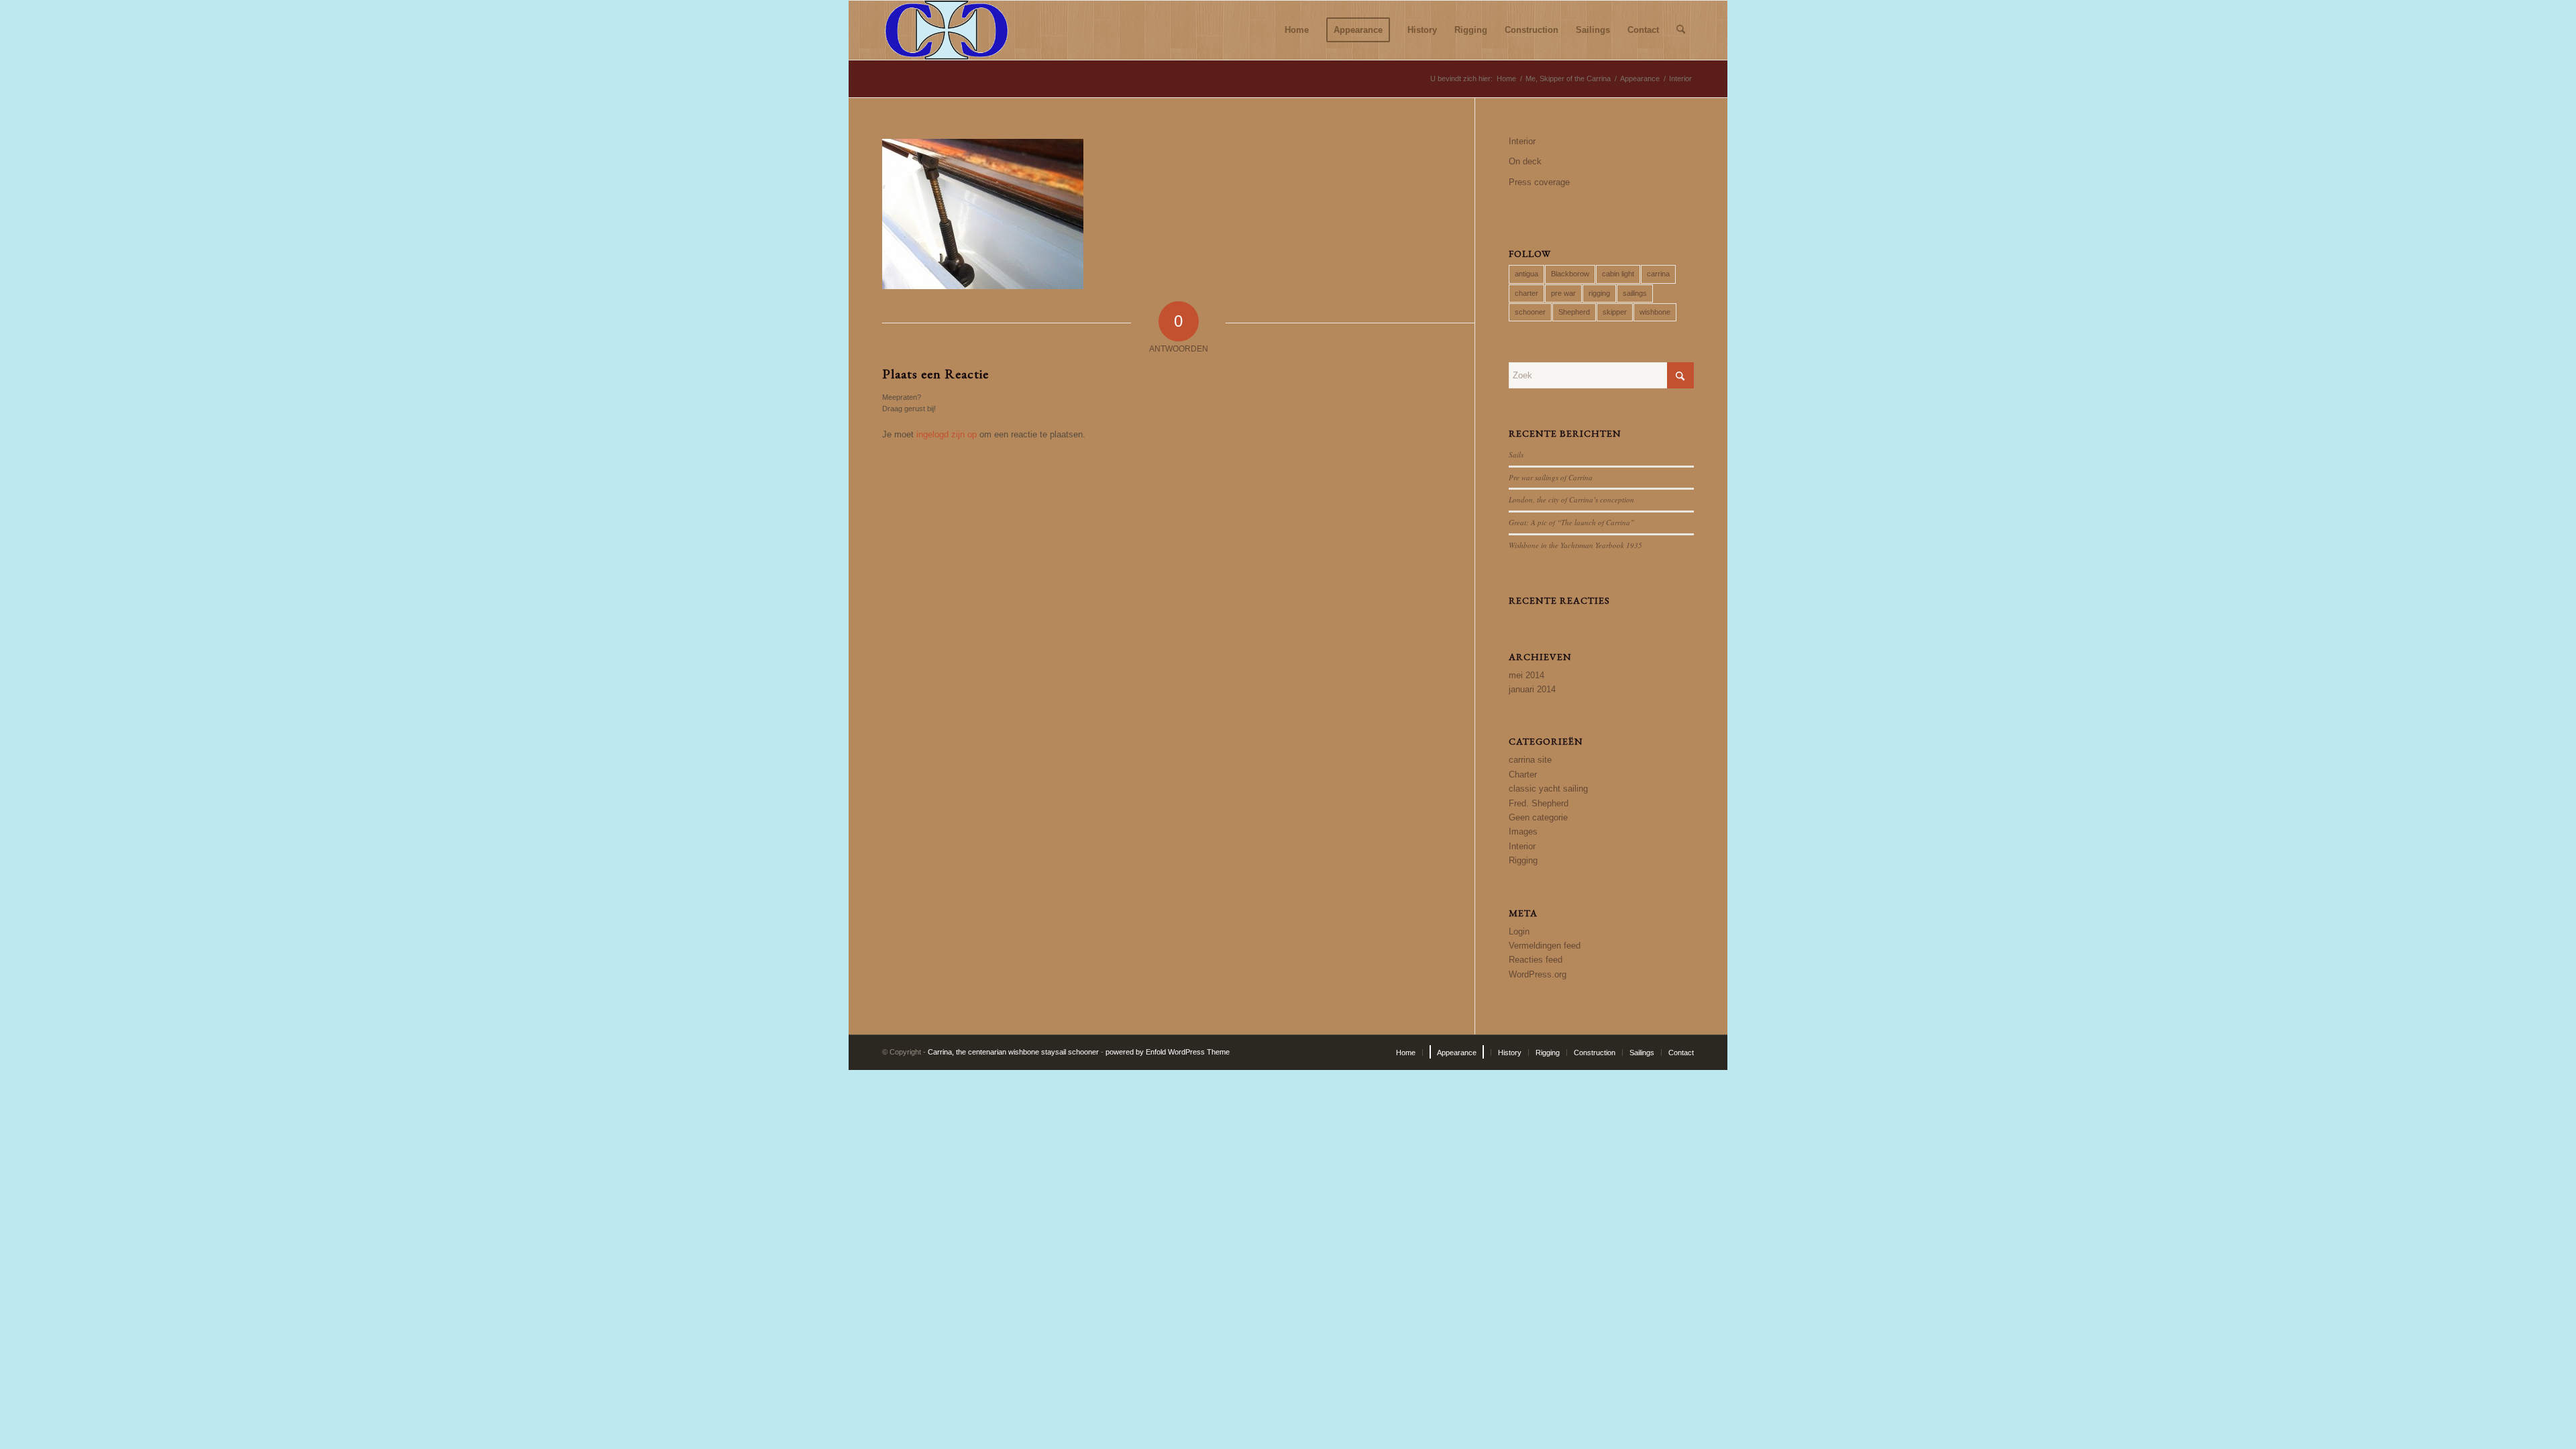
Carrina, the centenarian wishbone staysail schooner (1013, 1052)
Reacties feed (1536, 960)
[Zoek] (1681, 30)
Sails (1516, 454)
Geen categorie (1538, 817)
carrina (1658, 274)
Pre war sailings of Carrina (1551, 477)
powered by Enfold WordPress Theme (1168, 1052)
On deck (1525, 161)
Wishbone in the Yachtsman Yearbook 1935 (1575, 545)
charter (1526, 293)
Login (1519, 931)
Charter (1523, 774)
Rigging (1523, 860)
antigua (1526, 274)
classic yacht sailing (1548, 789)
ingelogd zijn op (947, 434)
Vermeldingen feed (1545, 946)
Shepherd (1574, 312)
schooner (1530, 312)
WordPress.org (1538, 974)
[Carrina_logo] (947, 30)
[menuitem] (1297, 30)
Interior (1522, 141)
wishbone (1655, 312)
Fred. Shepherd (1539, 803)
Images (1523, 831)
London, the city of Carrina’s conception (1571, 499)
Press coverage (1539, 182)
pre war (1563, 293)
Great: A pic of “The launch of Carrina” (1571, 522)
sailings (1635, 293)
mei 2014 (1526, 675)
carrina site (1530, 760)
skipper (1615, 312)
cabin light (1618, 274)
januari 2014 (1532, 689)
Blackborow (1570, 274)
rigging (1599, 293)
